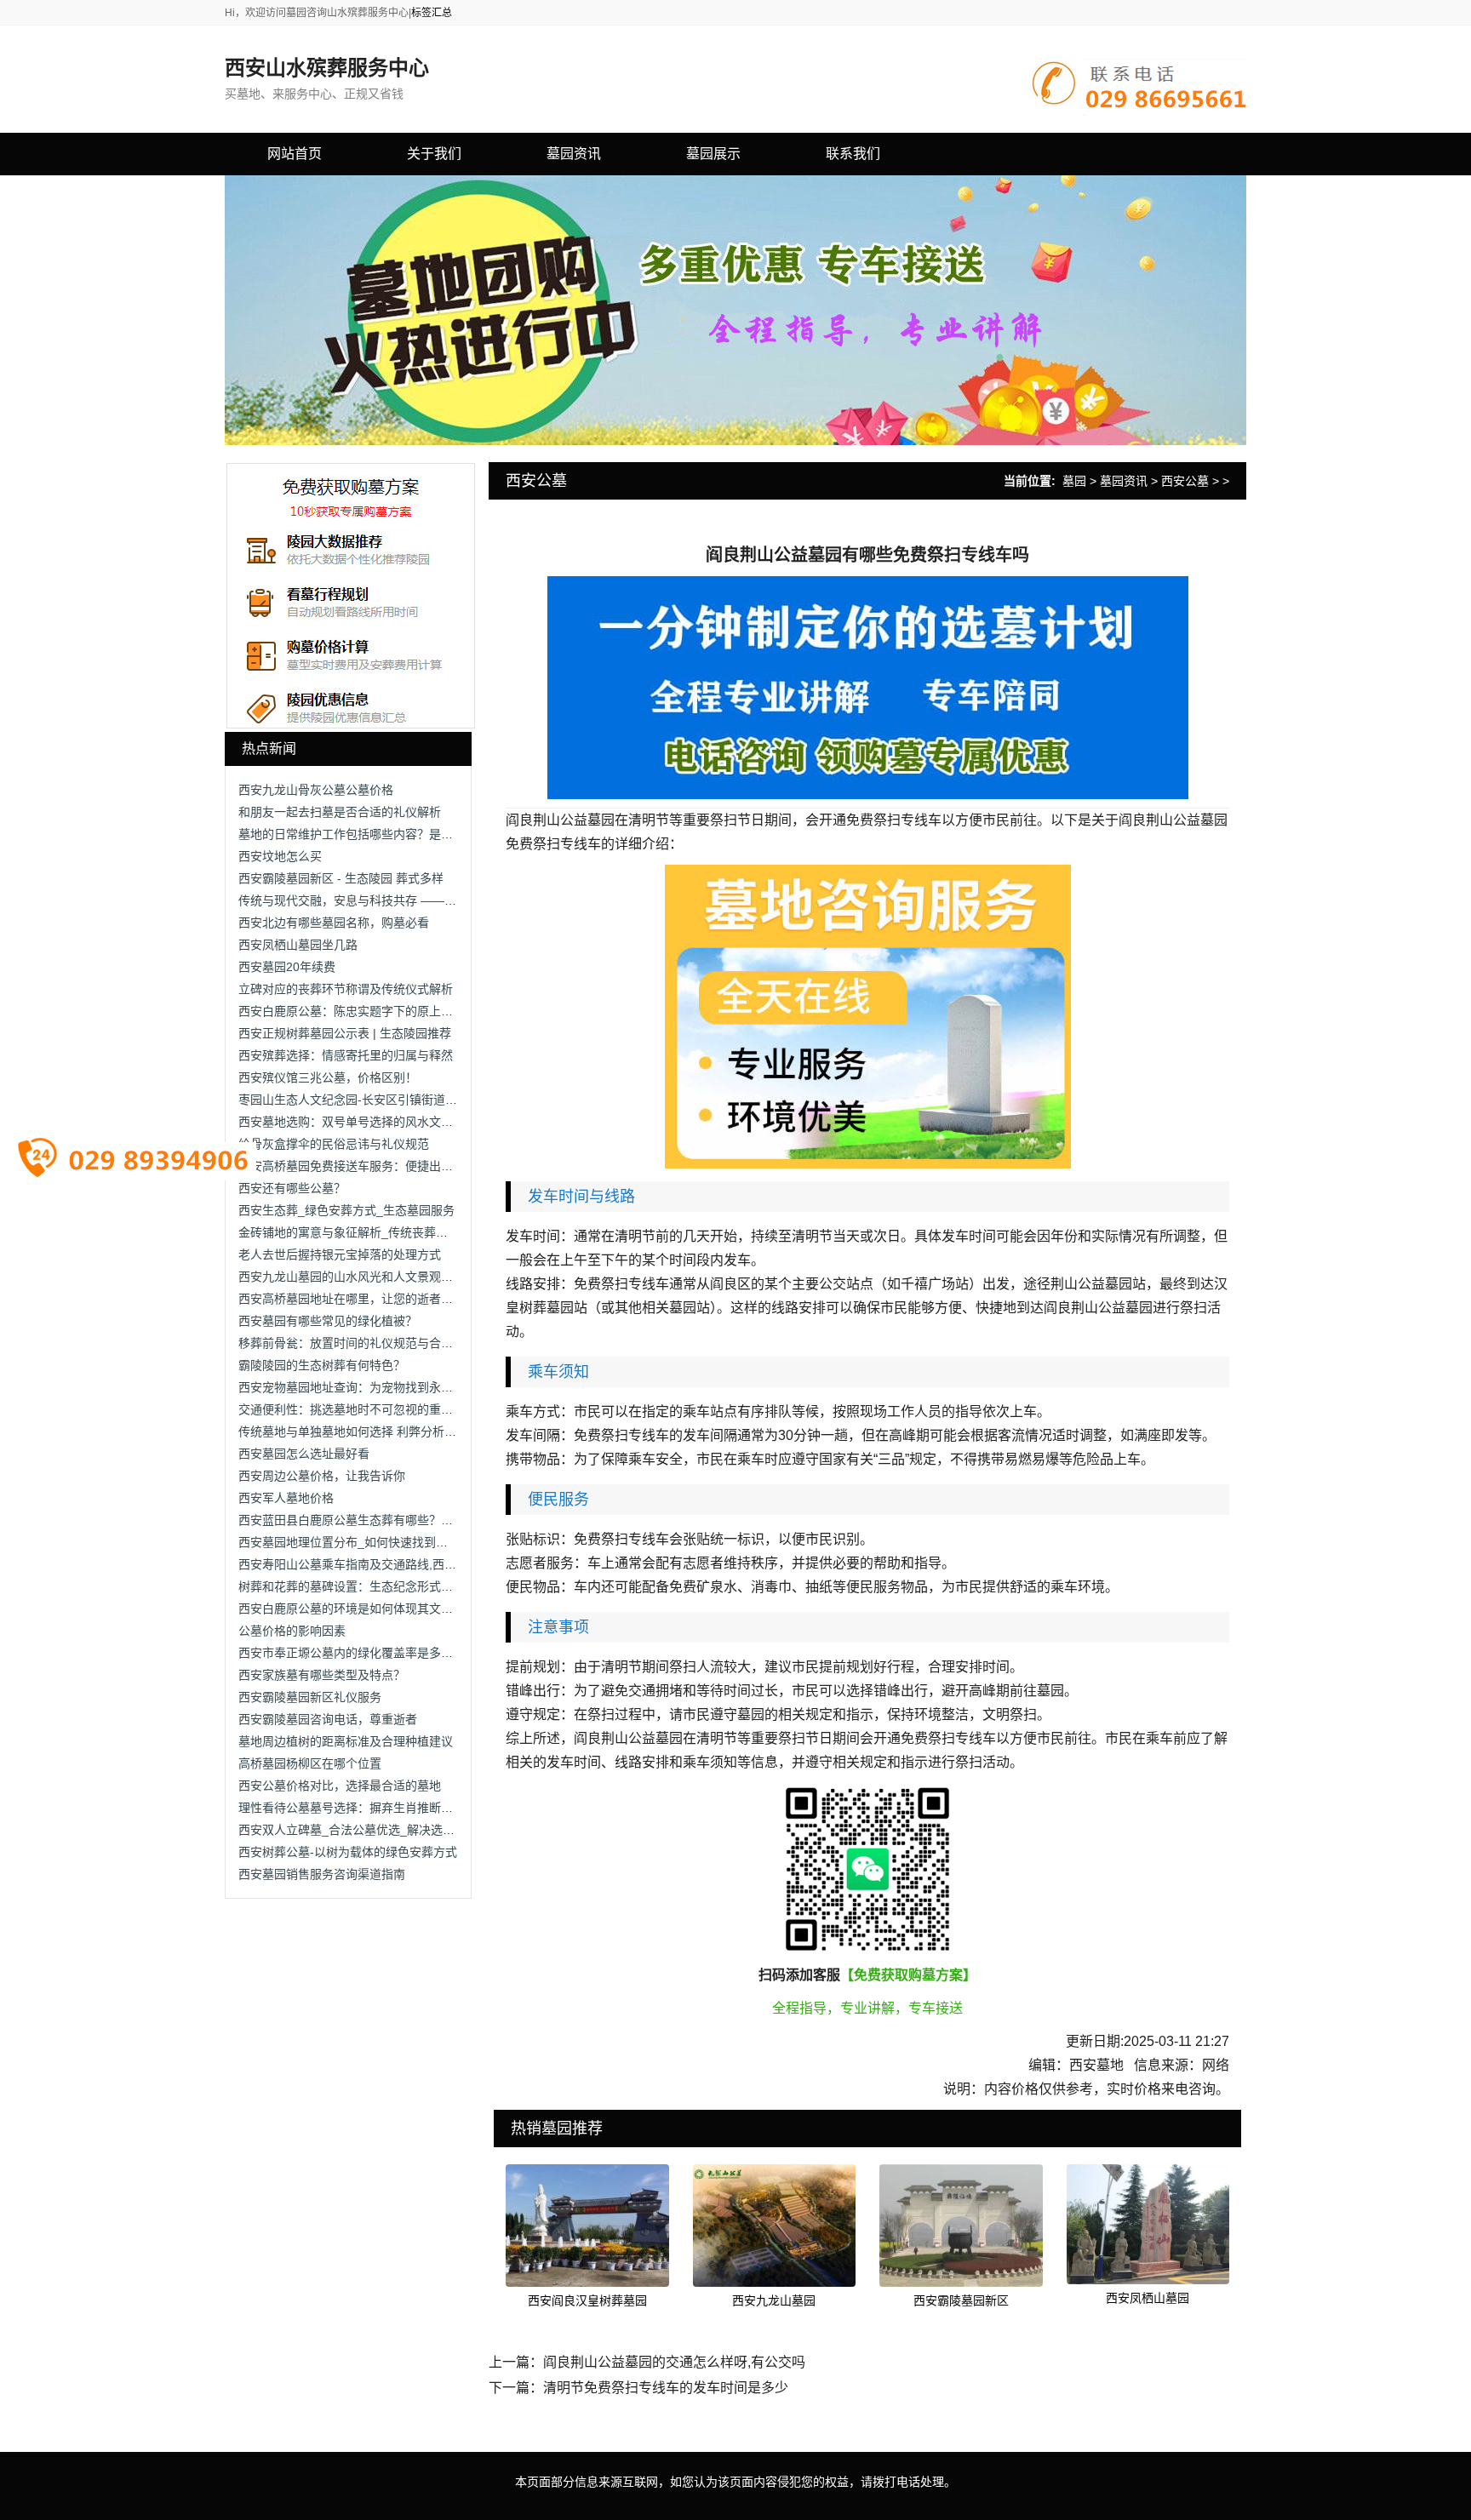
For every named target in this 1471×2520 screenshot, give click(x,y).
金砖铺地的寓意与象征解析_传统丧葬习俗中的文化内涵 (385, 1232)
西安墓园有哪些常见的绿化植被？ (328, 1321)
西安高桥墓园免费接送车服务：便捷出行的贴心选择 (375, 1166)
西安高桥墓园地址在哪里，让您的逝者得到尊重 (363, 1299)
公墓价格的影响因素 (292, 1631)
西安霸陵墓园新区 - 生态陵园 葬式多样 (341, 878)
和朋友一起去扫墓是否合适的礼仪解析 (340, 812)
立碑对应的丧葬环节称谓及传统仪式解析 (346, 989)
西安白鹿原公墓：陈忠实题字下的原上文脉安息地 (369, 1011)
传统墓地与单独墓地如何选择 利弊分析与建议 (359, 1431)
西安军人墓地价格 (286, 1498)
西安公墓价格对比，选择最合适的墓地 (340, 1786)
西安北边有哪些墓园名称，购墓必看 (334, 923)
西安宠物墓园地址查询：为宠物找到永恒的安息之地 (375, 1387)
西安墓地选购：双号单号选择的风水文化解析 (358, 1122)
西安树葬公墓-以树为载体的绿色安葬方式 (348, 1852)
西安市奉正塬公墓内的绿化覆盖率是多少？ (352, 1653)
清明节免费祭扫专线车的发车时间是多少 (666, 2388)
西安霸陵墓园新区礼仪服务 (310, 1697)
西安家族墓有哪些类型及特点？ (322, 1675)
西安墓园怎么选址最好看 (304, 1454)
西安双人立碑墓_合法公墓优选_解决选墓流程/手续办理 (384, 1830)
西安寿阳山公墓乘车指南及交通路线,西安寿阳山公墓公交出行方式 (413, 1564)
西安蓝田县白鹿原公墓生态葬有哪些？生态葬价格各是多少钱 (399, 1520)
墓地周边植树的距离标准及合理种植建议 (346, 1741)
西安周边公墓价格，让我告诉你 (322, 1476)
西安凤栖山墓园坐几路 (298, 945)
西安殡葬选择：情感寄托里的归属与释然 (346, 1055)
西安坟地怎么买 (280, 856)
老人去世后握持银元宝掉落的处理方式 (340, 1254)
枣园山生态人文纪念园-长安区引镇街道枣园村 (360, 1100)
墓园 (1074, 481)
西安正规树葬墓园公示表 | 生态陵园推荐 (345, 1033)
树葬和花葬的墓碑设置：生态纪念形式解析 (352, 1586)
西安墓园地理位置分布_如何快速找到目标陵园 (361, 1542)
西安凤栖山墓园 (1148, 2298)
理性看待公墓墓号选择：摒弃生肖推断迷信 (352, 1808)
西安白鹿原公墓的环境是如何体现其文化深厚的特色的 (381, 1609)
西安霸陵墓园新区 (961, 2300)
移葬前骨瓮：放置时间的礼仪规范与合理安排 (358, 1343)
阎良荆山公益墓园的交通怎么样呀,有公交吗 (674, 2362)
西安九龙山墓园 (774, 2300)
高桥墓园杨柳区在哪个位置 (310, 1763)
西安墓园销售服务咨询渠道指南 (322, 1874)
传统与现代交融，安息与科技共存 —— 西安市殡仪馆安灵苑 (397, 900)
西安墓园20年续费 (287, 967)
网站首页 (295, 154)
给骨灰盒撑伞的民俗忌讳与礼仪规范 (334, 1144)
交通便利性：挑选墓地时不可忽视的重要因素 (358, 1409)
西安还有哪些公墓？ (292, 1188)
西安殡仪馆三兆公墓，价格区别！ (328, 1077)
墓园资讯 (1124, 481)
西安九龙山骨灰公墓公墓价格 (316, 790)
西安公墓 (1185, 481)
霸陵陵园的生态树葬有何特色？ (322, 1365)
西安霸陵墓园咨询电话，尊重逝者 (328, 1719)
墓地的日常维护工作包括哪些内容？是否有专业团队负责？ (393, 834)
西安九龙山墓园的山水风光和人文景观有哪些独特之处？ (387, 1277)
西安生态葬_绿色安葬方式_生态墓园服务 (346, 1210)
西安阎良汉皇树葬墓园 (587, 2300)
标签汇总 (432, 13)
